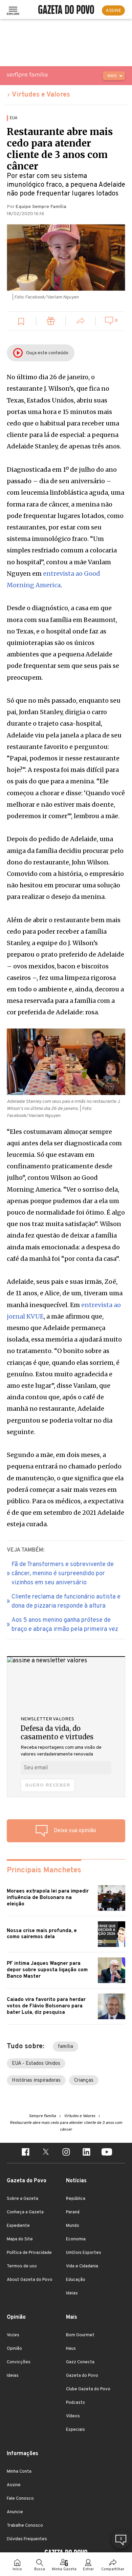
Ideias (72, 2293)
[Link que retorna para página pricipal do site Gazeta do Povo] (66, 10)
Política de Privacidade (29, 2253)
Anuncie (15, 2512)
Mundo (73, 2226)
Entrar (88, 2569)
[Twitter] (46, 2153)
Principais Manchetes (44, 1870)
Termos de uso (22, 2266)
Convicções (19, 2362)
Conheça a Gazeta (25, 2212)
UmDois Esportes (84, 2253)
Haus (71, 2349)
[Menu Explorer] (13, 10)
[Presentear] (51, 322)
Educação (76, 2280)
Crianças (84, 2080)
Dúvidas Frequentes (27, 2539)
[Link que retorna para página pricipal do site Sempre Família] (44, 75)
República (76, 2199)
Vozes (13, 2335)
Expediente (18, 2226)
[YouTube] (107, 2153)
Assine (14, 2485)
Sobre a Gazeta (23, 2199)
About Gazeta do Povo (30, 2280)
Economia (76, 2239)
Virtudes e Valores (41, 95)
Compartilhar (113, 2569)
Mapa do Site (20, 2239)
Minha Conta (19, 2472)
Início (17, 2569)
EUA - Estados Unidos (36, 2064)
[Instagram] (66, 2153)
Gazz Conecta (80, 2362)
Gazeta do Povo (82, 2376)
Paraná (73, 2212)
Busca (40, 2569)
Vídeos (73, 2416)
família (65, 2047)
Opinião (14, 2349)
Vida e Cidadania (82, 2266)
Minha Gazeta (64, 2569)
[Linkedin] (86, 2153)
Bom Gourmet (80, 2335)
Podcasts (75, 2403)
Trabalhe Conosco (25, 2526)
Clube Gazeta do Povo (88, 2389)
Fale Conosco (20, 2499)
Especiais (75, 2430)
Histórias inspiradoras (36, 2080)
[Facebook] (25, 2153)
